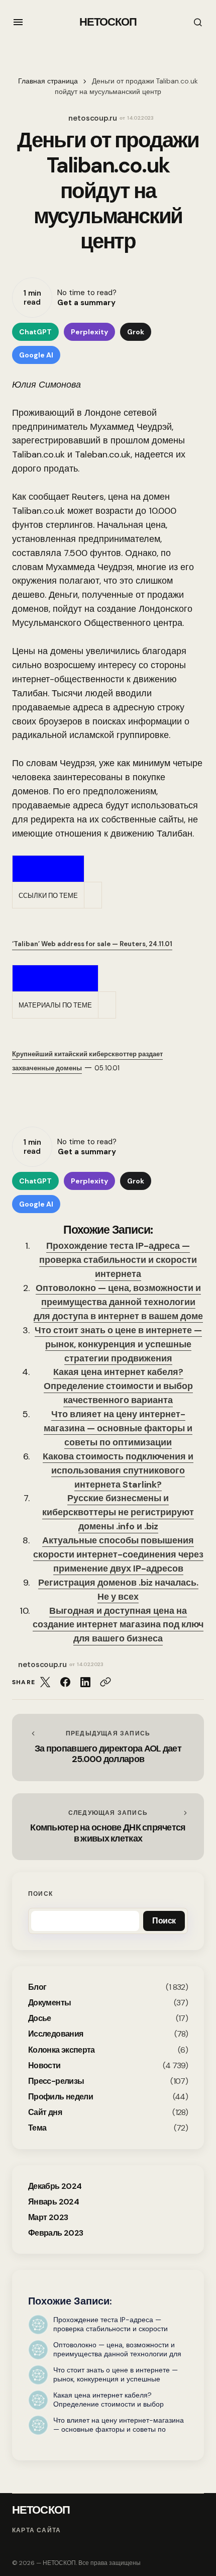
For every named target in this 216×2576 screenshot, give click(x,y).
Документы (49, 2003)
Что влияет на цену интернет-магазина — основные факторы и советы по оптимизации (118, 1428)
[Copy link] (105, 1682)
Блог (37, 1987)
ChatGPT (35, 332)
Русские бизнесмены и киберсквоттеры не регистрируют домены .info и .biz (118, 1512)
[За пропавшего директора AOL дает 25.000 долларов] (108, 1747)
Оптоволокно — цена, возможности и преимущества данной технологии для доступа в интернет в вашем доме (118, 1302)
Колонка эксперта (62, 2050)
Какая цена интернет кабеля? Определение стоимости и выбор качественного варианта (118, 1386)
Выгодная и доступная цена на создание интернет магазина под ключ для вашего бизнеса (118, 1625)
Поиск (40, 1894)
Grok (136, 332)
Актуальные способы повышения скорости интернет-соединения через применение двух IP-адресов (118, 1554)
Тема (37, 2128)
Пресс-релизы (56, 2081)
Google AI (36, 355)
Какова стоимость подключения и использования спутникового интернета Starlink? (118, 1470)
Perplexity (89, 332)
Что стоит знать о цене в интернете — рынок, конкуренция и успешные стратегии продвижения (118, 1344)
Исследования (56, 2034)
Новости (44, 2065)
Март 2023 (48, 2217)
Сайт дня (45, 2112)
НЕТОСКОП (108, 22)
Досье (40, 2018)
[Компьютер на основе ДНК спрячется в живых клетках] (108, 1827)
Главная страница (48, 81)
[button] (18, 22)
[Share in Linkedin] (85, 1682)
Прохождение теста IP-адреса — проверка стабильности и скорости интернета (118, 1260)
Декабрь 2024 (55, 2186)
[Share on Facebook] (65, 1682)
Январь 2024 (53, 2202)
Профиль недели (61, 2097)
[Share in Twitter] (45, 1682)
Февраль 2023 (56, 2233)
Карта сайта (36, 2531)
